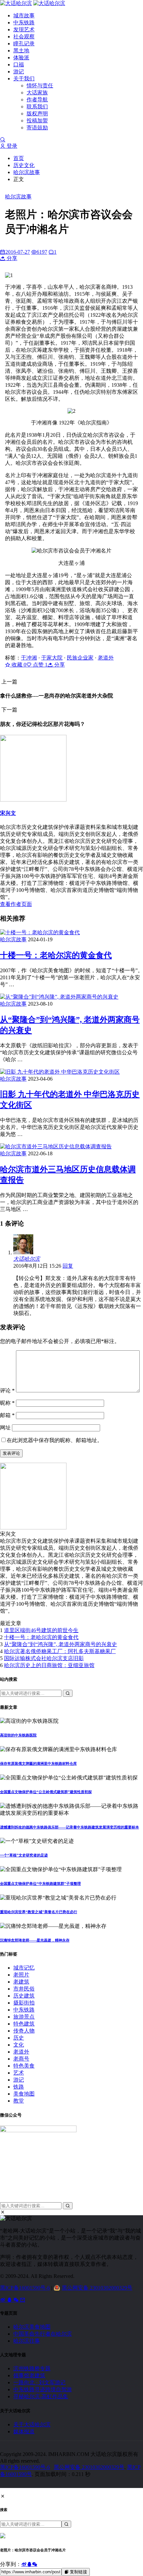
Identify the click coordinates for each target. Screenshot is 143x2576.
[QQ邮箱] (23, 2300)
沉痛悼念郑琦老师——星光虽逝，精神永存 (35, 1940)
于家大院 (52, 658)
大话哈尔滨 (27, 1259)
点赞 (40, 665)
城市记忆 (24, 1968)
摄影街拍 (24, 2003)
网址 (5, 1428)
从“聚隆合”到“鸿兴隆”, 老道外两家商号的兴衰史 (61, 1644)
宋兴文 (8, 813)
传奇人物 (24, 2031)
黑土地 (21, 51)
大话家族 (37, 93)
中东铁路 (24, 23)
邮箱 (7, 1415)
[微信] (17, 2300)
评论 (7, 1391)
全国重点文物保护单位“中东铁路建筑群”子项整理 (40, 1883)
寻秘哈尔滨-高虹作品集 (41, 2396)
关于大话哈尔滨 (32, 2424)
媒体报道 (24, 2431)
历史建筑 (24, 1996)
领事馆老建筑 (29, 2375)
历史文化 (24, 165)
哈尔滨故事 (27, 172)
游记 (19, 72)
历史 (19, 2038)
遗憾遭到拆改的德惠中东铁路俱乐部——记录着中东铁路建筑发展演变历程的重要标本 (70, 1827)
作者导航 (37, 100)
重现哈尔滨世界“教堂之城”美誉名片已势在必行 (39, 1912)
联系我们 (37, 107)
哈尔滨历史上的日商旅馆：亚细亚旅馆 (49, 1665)
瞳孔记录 (24, 44)
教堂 (19, 2101)
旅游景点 (24, 2017)
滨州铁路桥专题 (32, 2368)
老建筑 (21, 1982)
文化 (19, 2045)
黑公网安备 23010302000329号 (97, 2288)
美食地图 (24, 2094)
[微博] (3, 2300)
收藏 (18, 665)
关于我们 (24, 79)
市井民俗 (24, 1989)
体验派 (21, 58)
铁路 (19, 2087)
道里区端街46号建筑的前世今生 (41, 1630)
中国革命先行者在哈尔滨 (43, 2334)
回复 (68, 1266)
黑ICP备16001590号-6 (25, 2288)
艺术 (19, 2073)
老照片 (21, 1975)
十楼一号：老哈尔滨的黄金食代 (56, 955)
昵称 (7, 1403)
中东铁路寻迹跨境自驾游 (43, 2389)
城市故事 (24, 16)
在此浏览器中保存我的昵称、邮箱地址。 (55, 1440)
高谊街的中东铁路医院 (18, 1735)
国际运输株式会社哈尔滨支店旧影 (44, 1658)
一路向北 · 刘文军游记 (39, 2382)
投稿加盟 (37, 121)
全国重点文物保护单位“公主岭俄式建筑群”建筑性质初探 (46, 1792)
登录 (11, 146)
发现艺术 (24, 30)
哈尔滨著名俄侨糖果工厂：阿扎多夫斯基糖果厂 (60, 1651)
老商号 (21, 2059)
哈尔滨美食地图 (32, 2327)
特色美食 (24, 2066)
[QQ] (10, 2300)
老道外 (106, 658)
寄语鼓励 (37, 128)
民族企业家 (80, 658)
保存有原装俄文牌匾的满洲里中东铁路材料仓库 (38, 1763)
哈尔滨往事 (27, 2341)
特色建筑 (24, 2024)
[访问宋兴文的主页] (33, 1528)
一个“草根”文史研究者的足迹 (24, 1855)
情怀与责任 (40, 86)
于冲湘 (29, 658)
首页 (19, 158)
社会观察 (24, 37)
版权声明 (37, 114)
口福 (19, 65)
